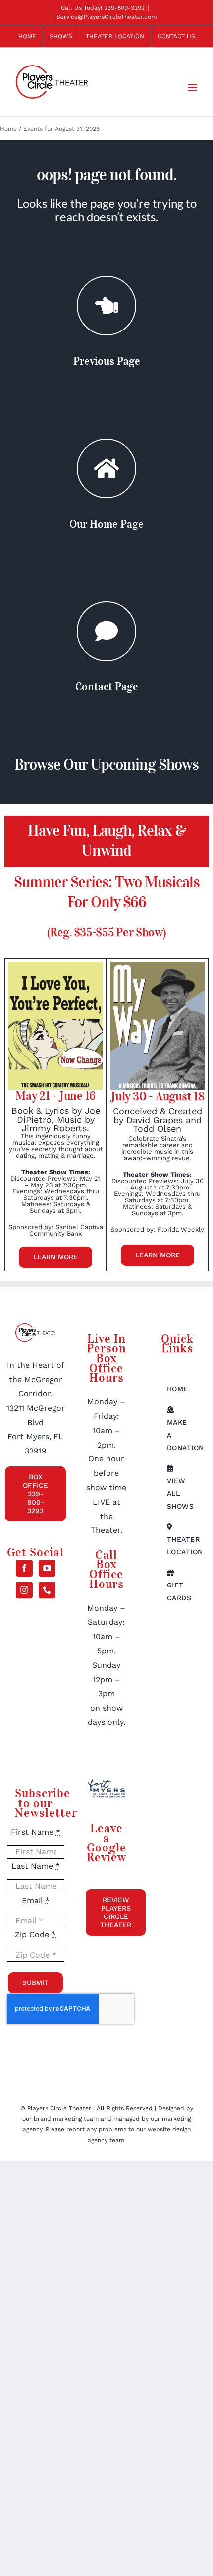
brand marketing (59, 2119)
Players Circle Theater (59, 2108)
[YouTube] (47, 1568)
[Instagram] (24, 1590)
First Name (36, 1832)
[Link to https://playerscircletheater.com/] (106, 468)
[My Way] (157, 965)
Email (36, 1900)
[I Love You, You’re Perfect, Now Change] (55, 965)
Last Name (36, 1866)
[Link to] (106, 306)
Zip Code (35, 1935)
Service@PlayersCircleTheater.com (106, 17)
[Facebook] (24, 1568)
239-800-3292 (124, 8)
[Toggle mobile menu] (193, 88)
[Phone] (47, 1590)
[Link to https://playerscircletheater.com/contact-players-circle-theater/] (106, 631)
